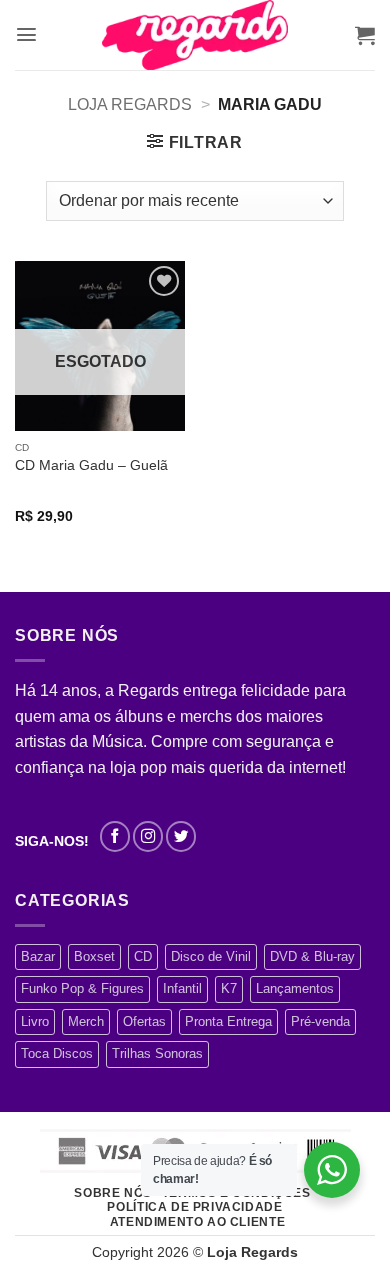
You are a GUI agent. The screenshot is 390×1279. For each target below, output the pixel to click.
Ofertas (144, 1021)
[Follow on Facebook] (115, 836)
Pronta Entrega (228, 1021)
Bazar (38, 956)
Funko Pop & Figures (82, 988)
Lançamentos (295, 988)
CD (143, 956)
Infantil (182, 988)
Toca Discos (57, 1053)
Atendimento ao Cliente (197, 1222)
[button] (26, 34)
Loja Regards (130, 104)
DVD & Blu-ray (312, 956)
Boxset (94, 956)
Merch (86, 1021)
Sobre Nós (113, 1193)
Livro (35, 1021)
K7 (229, 988)
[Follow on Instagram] (148, 836)
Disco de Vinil (211, 956)
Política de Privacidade (194, 1207)
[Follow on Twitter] (181, 836)
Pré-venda (320, 1021)
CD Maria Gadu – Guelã (91, 465)
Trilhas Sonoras (157, 1053)
